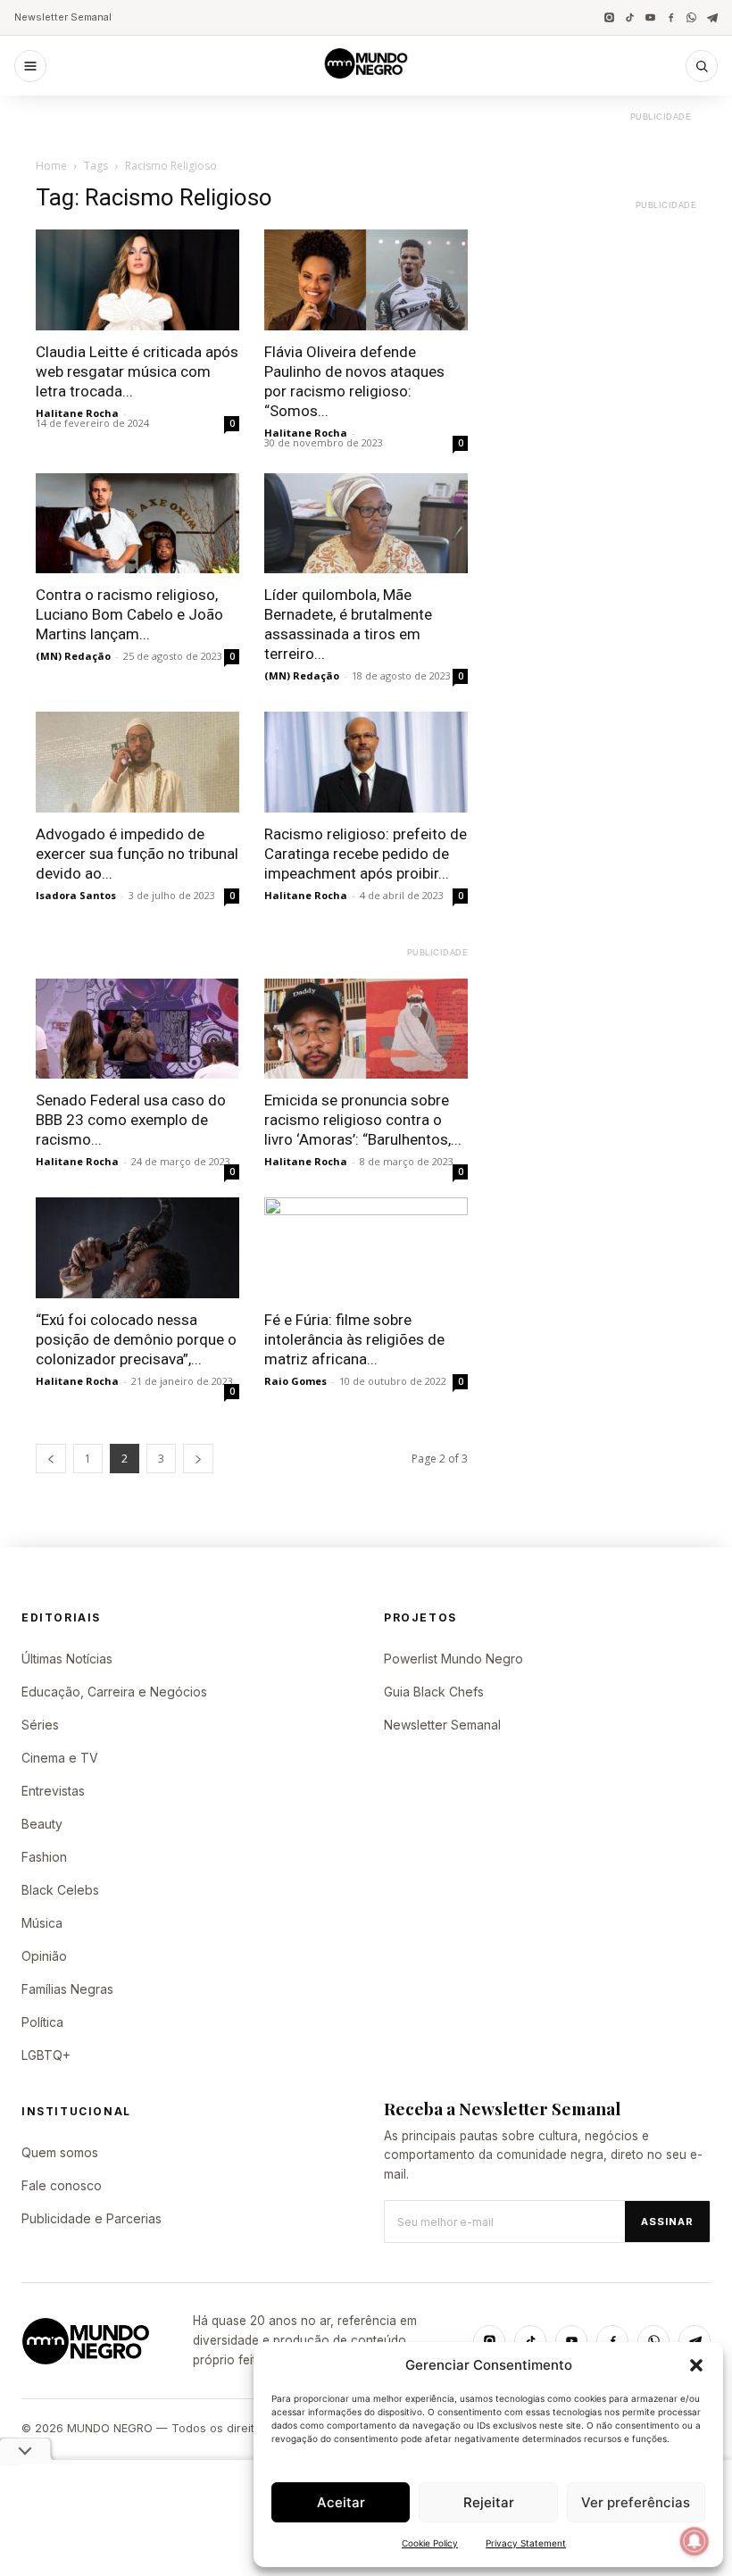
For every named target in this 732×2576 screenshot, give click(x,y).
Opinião (44, 1956)
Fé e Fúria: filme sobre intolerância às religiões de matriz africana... (354, 1339)
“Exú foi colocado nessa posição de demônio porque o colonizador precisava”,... (136, 1339)
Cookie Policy (430, 2543)
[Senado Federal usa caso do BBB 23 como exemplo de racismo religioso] (137, 1029)
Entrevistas (53, 1791)
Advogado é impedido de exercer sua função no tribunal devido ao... (137, 854)
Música (42, 1923)
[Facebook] (671, 17)
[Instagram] (609, 17)
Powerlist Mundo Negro (453, 1659)
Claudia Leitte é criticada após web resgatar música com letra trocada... (137, 371)
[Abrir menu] (30, 66)
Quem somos (60, 2152)
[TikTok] (630, 17)
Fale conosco (62, 2185)
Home (51, 166)
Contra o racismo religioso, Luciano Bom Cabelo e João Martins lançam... (129, 614)
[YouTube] (650, 17)
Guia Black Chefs (434, 1692)
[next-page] (198, 1459)
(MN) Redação (73, 656)
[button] (696, 2365)
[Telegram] (712, 17)
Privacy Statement (526, 2543)
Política (42, 2022)
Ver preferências (636, 2502)
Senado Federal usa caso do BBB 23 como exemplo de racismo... (131, 1120)
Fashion (44, 1857)
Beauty (42, 1824)
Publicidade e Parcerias (91, 2218)
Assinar (667, 2222)
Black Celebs (60, 1890)
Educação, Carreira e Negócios (114, 1692)
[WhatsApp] (691, 17)
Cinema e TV (60, 1758)
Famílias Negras (67, 1989)
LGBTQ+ (46, 2055)
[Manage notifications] (695, 2541)
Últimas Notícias (67, 1659)
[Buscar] (702, 66)
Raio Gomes (295, 1381)
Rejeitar (489, 2502)
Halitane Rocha (77, 413)
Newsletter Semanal (63, 17)
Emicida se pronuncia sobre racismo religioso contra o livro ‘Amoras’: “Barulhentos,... (363, 1120)
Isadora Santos (76, 895)
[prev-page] (51, 1459)
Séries (40, 1725)
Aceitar (341, 2502)
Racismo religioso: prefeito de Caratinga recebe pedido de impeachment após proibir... (366, 854)
